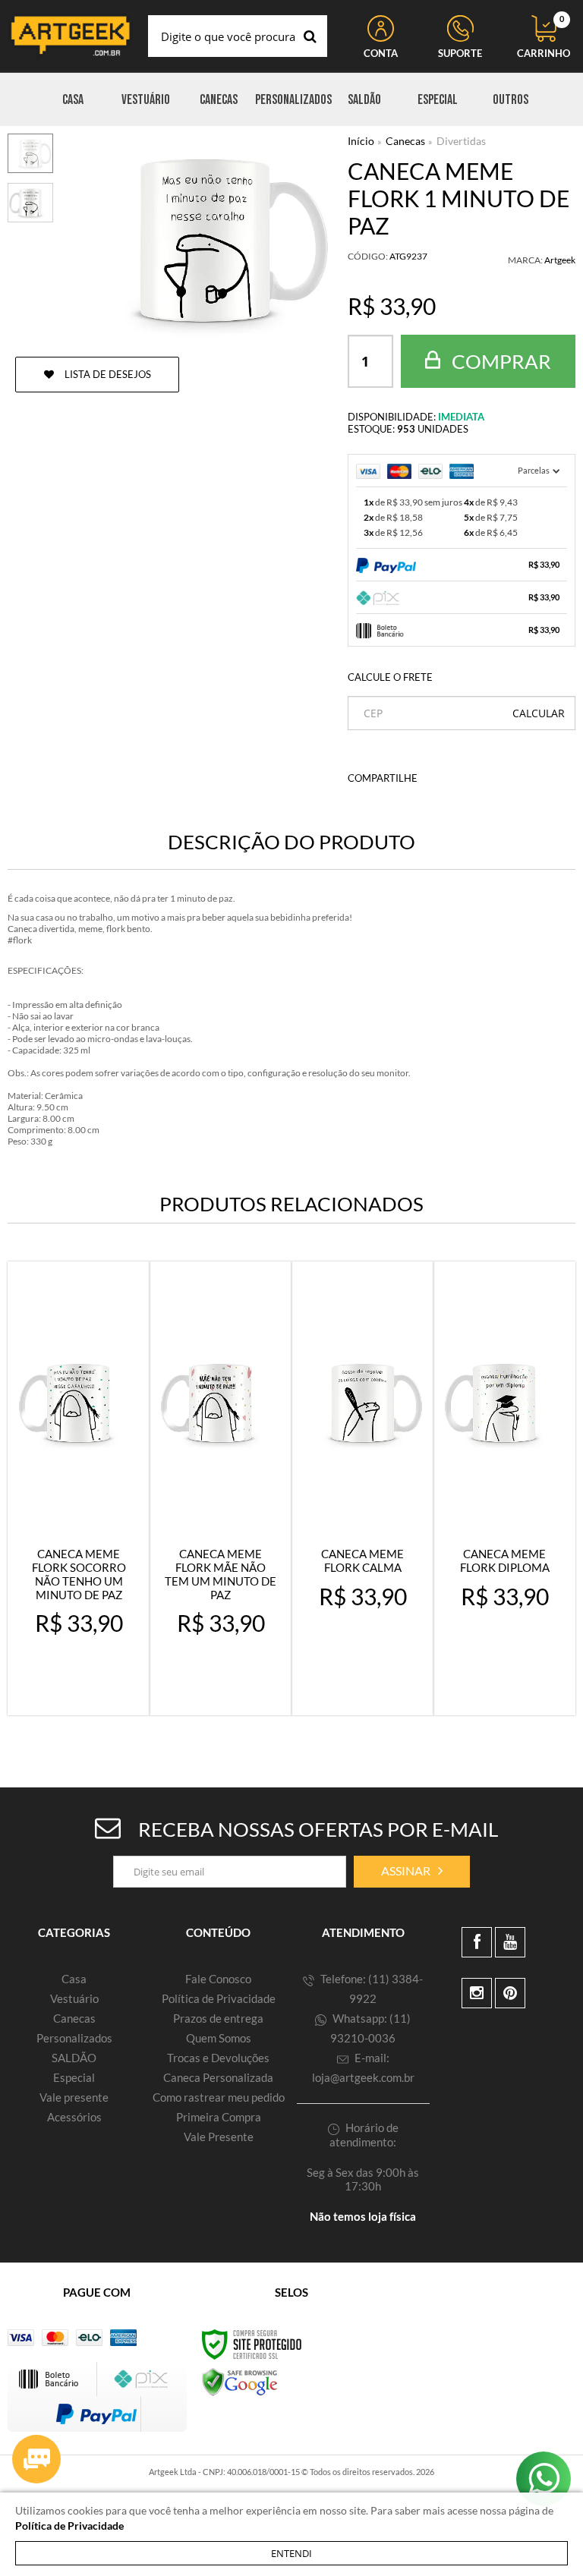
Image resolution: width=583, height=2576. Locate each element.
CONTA (381, 53)
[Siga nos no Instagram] (477, 1993)
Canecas (405, 141)
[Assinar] (412, 1872)
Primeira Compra (219, 2117)
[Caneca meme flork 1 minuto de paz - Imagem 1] (30, 153)
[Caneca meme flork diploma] (504, 1488)
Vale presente (74, 2097)
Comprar (499, 361)
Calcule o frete (390, 677)
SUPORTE (460, 53)
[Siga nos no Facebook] (477, 1942)
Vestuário (74, 1998)
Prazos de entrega (218, 2018)
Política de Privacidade (219, 1998)
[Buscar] (310, 36)
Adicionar (88, 1690)
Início (361, 141)
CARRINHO (544, 37)
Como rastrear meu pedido (219, 2097)
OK (539, 713)
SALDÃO (74, 2058)
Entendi (291, 2553)
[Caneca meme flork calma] (362, 1488)
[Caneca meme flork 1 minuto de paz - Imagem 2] (30, 203)
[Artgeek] (70, 36)
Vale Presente (219, 2137)
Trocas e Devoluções (218, 2058)
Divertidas (461, 141)
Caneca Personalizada (218, 2077)
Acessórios (74, 2117)
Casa (74, 1979)
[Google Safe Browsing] (240, 2381)
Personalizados (74, 2038)
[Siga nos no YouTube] (510, 1942)
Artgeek (560, 260)
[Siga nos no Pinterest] (510, 1993)
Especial (74, 2077)
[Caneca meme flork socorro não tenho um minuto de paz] (79, 1488)
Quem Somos (219, 2038)
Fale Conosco (218, 1979)
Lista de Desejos (107, 374)
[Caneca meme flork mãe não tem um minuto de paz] (221, 1488)
